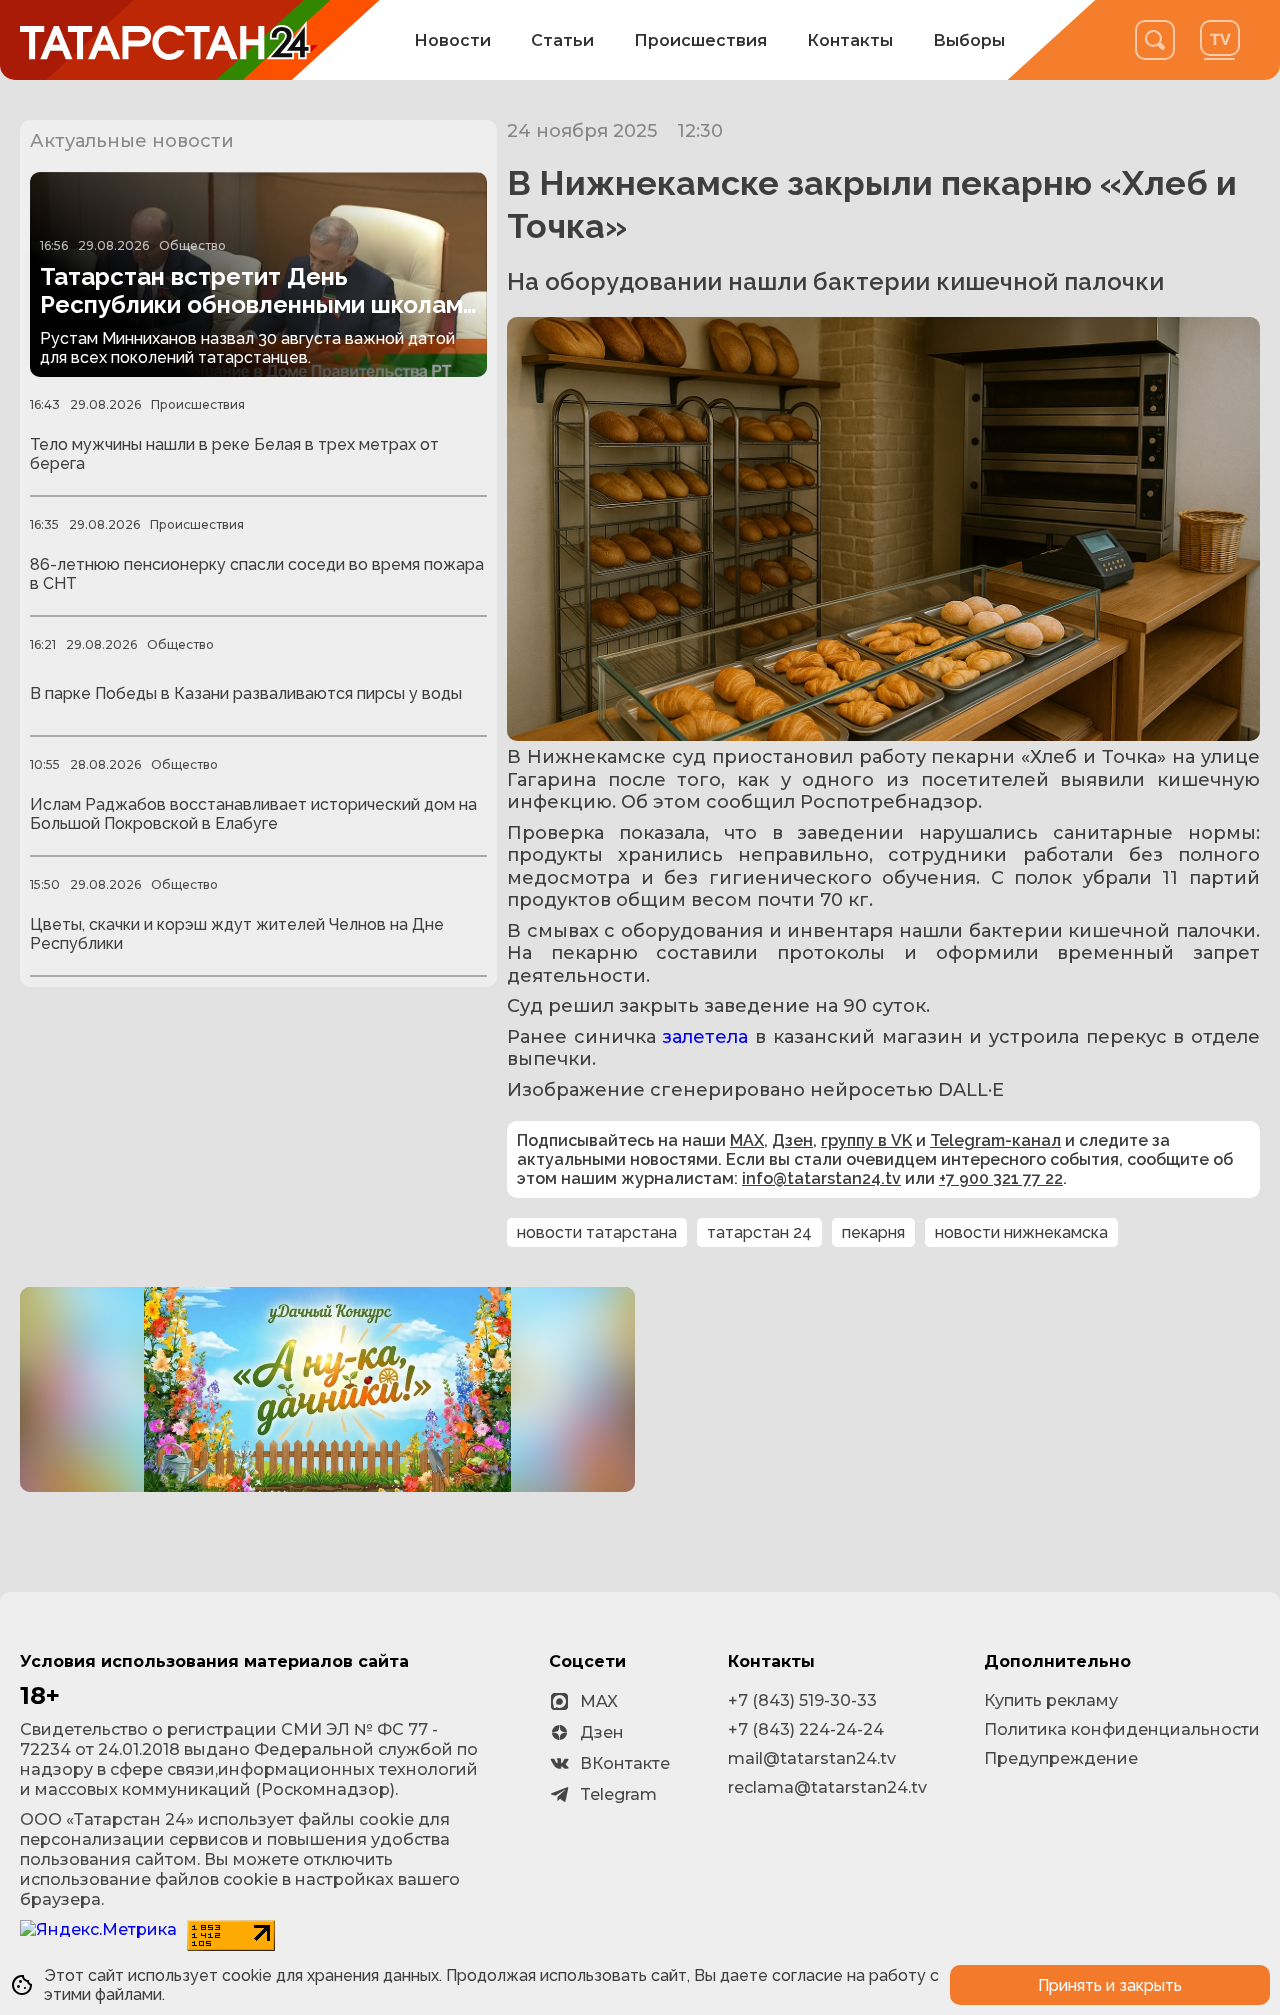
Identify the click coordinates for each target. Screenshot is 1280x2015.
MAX (747, 1140)
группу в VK (866, 1140)
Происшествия (700, 40)
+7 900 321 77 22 (1001, 1178)
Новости (452, 40)
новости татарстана (597, 1232)
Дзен (792, 1140)
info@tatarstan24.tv (821, 1178)
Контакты (850, 40)
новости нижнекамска (1021, 1232)
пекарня (873, 1232)
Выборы (969, 40)
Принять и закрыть (1110, 1985)
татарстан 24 (759, 1232)
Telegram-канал (995, 1140)
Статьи (562, 40)
